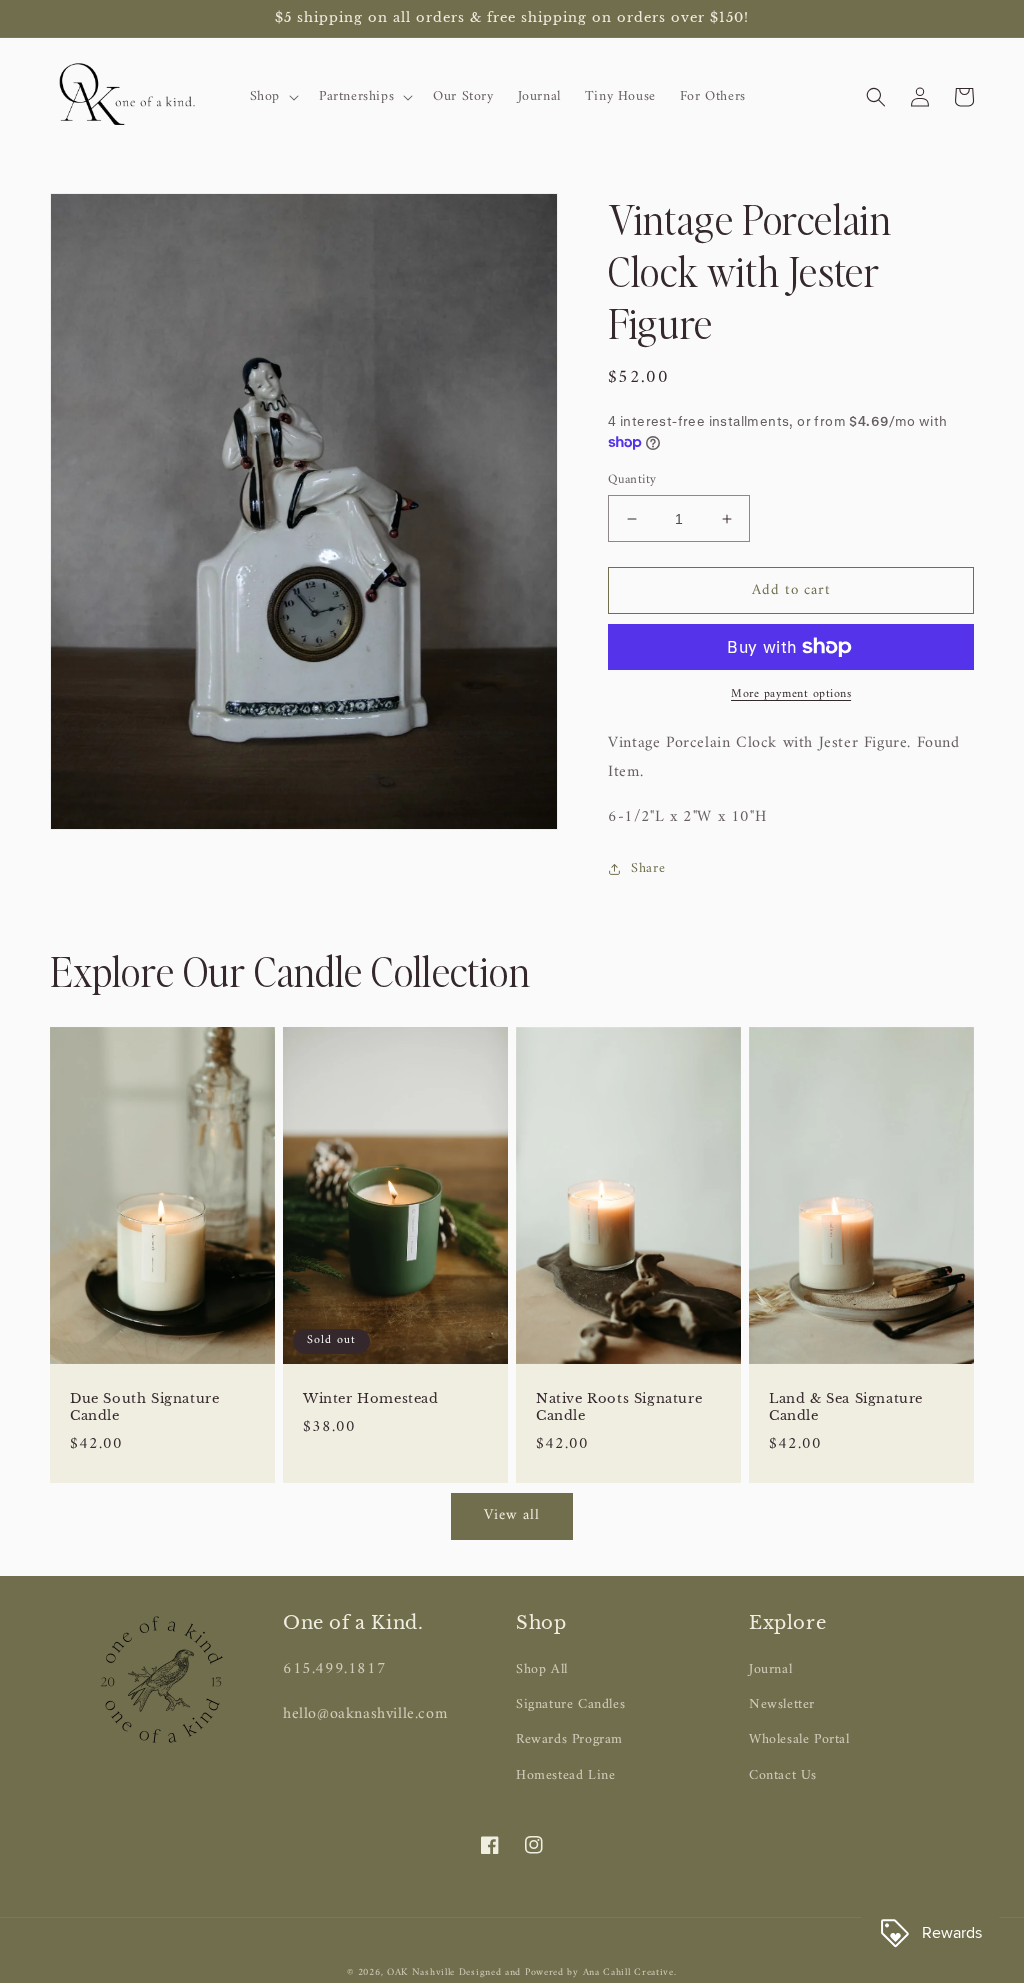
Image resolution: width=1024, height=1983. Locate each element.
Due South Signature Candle (144, 1407)
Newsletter (782, 1704)
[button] (272, 97)
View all (512, 1515)
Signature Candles (570, 1704)
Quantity (632, 480)
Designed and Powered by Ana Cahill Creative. (568, 1972)
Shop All (542, 1669)
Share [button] (648, 868)
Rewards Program (569, 1739)
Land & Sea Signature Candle (846, 1407)
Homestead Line (565, 1775)
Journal (770, 1669)
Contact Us (783, 1775)
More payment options (791, 695)
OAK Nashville (423, 1972)
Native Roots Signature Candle (619, 1407)
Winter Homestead (371, 1399)
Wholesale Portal (799, 1739)
